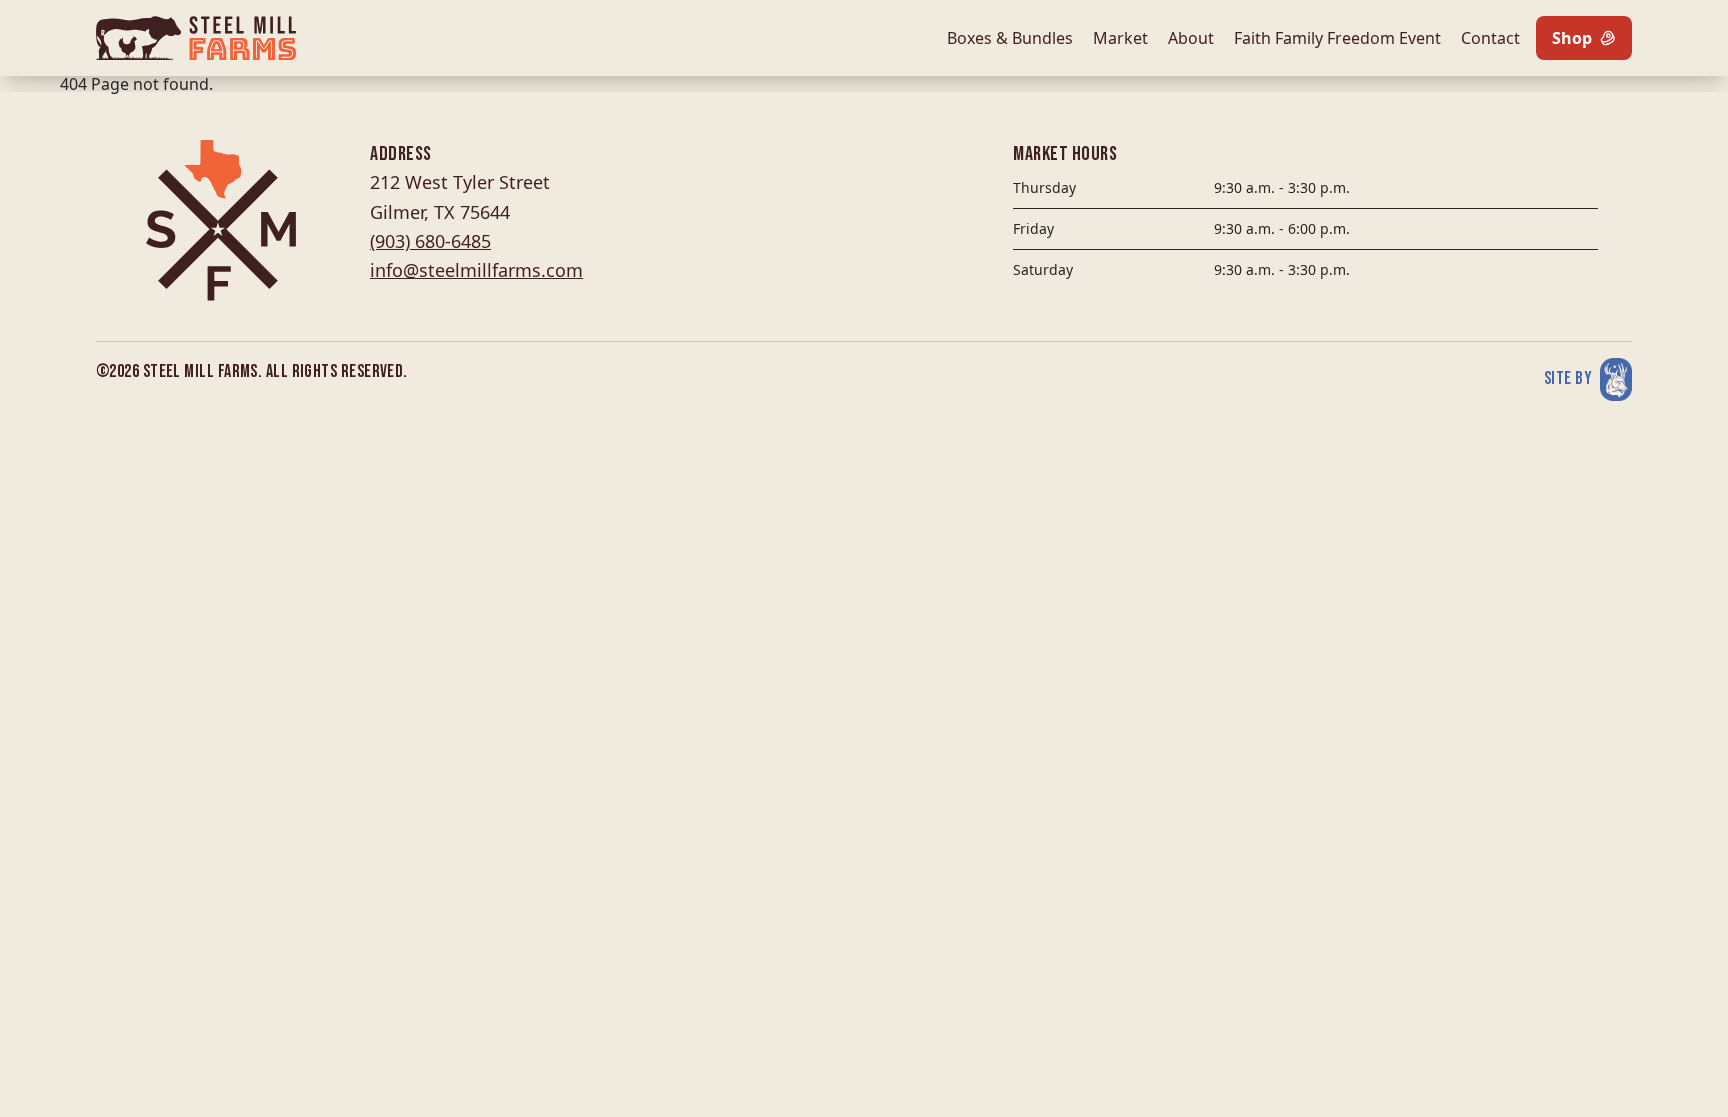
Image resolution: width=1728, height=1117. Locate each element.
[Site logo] (196, 38)
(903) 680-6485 (430, 241)
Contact (1490, 38)
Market (1120, 38)
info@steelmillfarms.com (476, 270)
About (1191, 38)
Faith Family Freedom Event (1337, 38)
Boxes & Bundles (1010, 38)
